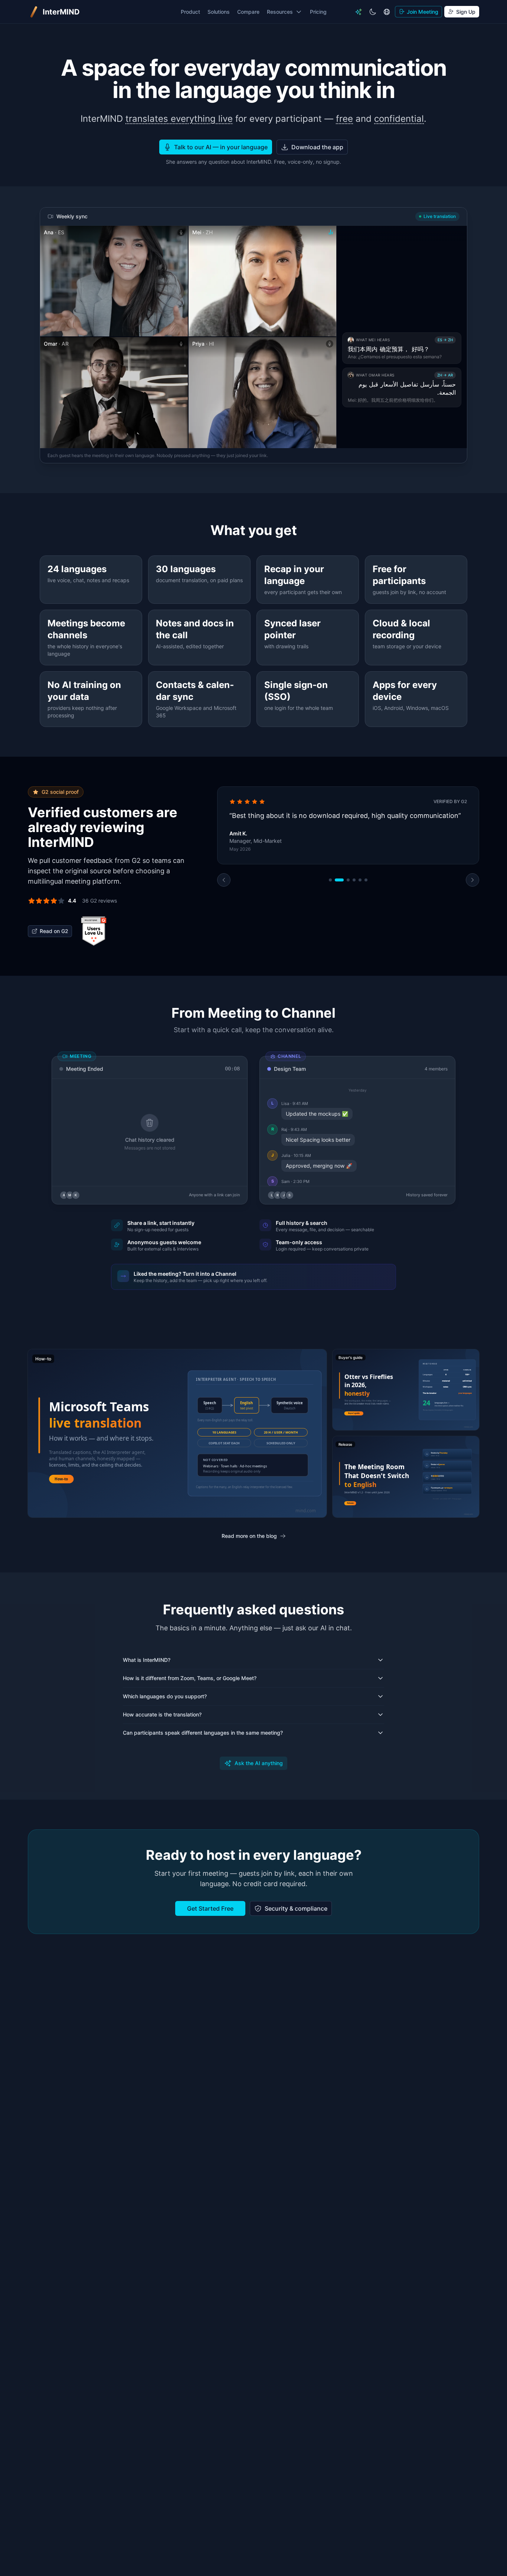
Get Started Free (210, 1908)
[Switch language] (387, 12)
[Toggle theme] (373, 12)
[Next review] (472, 922)
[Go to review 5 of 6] (360, 922)
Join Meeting (423, 12)
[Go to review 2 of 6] (336, 922)
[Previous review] (224, 922)
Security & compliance (296, 1908)
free (344, 119)
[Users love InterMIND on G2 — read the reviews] (94, 931)
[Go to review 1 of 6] (330, 922)
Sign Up (466, 12)
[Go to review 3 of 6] (345, 922)
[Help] (359, 12)
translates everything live (179, 119)
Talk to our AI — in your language (221, 147)
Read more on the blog (249, 1536)
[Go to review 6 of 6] (366, 922)
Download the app (317, 147)
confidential (399, 119)
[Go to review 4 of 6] (354, 922)
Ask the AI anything (259, 1763)
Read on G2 (54, 931)
